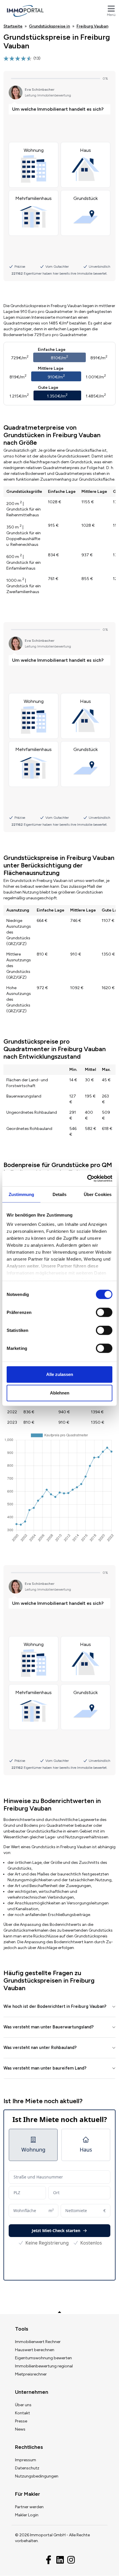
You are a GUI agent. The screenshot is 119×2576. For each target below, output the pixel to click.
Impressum (26, 2460)
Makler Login (27, 2515)
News (20, 2429)
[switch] (104, 1312)
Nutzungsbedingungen (37, 2476)
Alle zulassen (60, 1374)
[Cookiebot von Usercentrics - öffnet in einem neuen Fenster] (87, 1178)
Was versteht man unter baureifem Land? (45, 2068)
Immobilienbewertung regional (44, 2366)
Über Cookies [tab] (98, 1194)
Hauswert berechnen (35, 2350)
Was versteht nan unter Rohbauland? (40, 2048)
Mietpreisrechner (31, 2374)
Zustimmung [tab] (22, 1194)
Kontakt (23, 2413)
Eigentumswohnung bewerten (43, 2358)
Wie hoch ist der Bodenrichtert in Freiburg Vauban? (55, 2006)
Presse (21, 2421)
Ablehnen (60, 1393)
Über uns (23, 2405)
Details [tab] (60, 1194)
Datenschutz (27, 2468)
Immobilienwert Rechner (38, 2342)
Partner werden (29, 2507)
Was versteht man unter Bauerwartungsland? (49, 2027)
